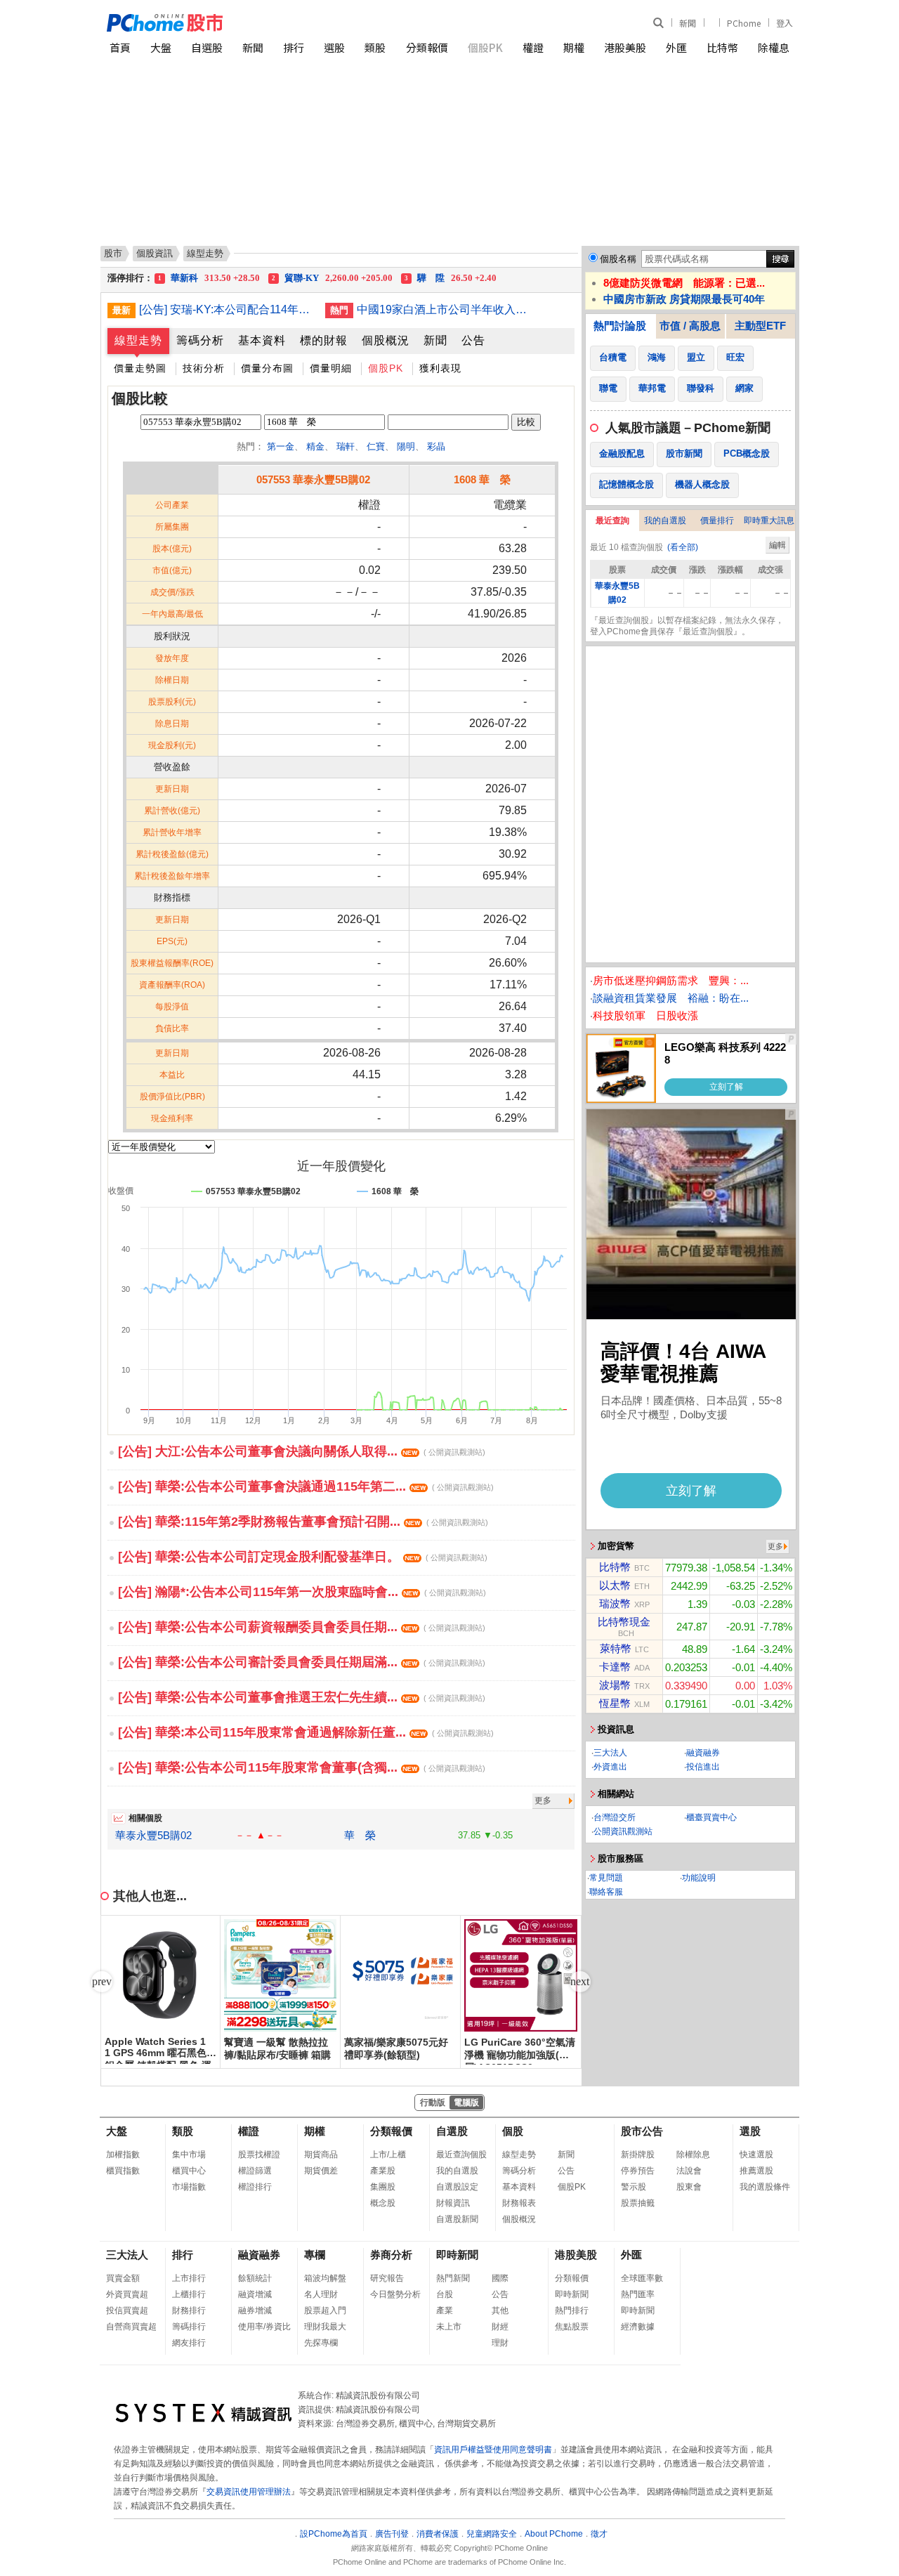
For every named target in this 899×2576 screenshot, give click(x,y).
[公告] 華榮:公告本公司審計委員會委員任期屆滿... (302, 1662)
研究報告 (387, 2278)
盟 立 (209, 278)
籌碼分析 (200, 340)
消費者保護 (438, 2534)
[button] (580, 1982)
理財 (500, 2343)
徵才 (599, 2534)
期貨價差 (321, 2171)
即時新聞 (457, 2255)
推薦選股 (756, 2171)
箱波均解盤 (325, 2278)
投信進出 (703, 1767)
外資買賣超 (127, 2294)
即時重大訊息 (769, 521)
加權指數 (123, 2155)
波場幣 (615, 1685)
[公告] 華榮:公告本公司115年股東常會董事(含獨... (302, 1767)
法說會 (689, 2171)
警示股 (634, 2187)
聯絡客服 (606, 1892)
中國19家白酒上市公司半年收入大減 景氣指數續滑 (445, 309)
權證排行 (255, 2187)
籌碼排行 (189, 2327)
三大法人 (610, 1753)
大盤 (161, 47)
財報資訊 (453, 2203)
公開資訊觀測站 (623, 1831)
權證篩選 (255, 2171)
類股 (375, 47)
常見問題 (606, 1878)
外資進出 (610, 1767)
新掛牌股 (638, 2155)
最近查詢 (612, 521)
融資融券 (703, 1753)
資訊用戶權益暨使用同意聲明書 (493, 2450)
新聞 (688, 23)
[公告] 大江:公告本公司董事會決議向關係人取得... (302, 1451)
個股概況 (386, 340)
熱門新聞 (453, 2278)
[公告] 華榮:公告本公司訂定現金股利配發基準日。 (303, 1557)
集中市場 (189, 2155)
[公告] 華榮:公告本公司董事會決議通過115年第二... (306, 1486)
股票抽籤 (638, 2203)
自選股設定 (457, 2187)
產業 (445, 2310)
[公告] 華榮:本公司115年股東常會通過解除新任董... (306, 1732)
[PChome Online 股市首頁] (278, 23)
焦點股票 (572, 2327)
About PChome (554, 2534)
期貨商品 (321, 2155)
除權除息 (693, 2155)
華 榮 (360, 1835)
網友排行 (189, 2343)
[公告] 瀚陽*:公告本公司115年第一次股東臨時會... (302, 1592)
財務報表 (519, 2203)
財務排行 (189, 2310)
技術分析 (204, 368)
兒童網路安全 (492, 2534)
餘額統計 (255, 2278)
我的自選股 (665, 521)
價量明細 (331, 368)
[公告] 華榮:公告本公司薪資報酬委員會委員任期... (302, 1627)
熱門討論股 (620, 326)
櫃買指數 (123, 2171)
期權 (574, 47)
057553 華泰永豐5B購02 (313, 479)
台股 (445, 2294)
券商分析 (391, 2255)
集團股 (383, 2187)
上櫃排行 (189, 2294)
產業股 (383, 2171)
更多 (543, 1800)
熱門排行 (572, 2310)
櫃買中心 (189, 2171)
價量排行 (717, 521)
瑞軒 (346, 446)
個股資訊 (155, 253)
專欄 (315, 2255)
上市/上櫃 (388, 2155)
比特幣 (722, 47)
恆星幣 (615, 1703)
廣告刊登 (392, 2534)
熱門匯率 (638, 2294)
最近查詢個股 (461, 2155)
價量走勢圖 (140, 368)
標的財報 (324, 340)
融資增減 (255, 2294)
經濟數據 (638, 2327)
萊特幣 (616, 1648)
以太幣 (615, 1585)
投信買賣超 (127, 2310)
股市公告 (642, 2131)
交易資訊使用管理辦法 (249, 2492)
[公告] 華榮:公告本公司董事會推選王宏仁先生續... (302, 1697)
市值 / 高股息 (690, 326)
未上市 (449, 2327)
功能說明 (699, 1878)
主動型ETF (760, 326)
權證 (533, 47)
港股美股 (625, 47)
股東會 (689, 2187)
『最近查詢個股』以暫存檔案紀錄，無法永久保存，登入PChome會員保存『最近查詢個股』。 (687, 626)
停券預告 (638, 2171)
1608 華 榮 (482, 479)
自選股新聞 (457, 2219)
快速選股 (756, 2155)
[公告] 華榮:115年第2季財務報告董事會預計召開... (303, 1522)
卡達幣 (615, 1667)
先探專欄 (321, 2343)
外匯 (676, 47)
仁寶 (376, 446)
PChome (744, 23)
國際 (500, 2278)
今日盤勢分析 (395, 2294)
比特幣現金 (624, 1622)
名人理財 (321, 2294)
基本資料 (262, 340)
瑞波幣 (615, 1603)
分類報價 (427, 47)
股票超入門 (325, 2310)
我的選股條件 (765, 2187)
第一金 (281, 446)
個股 (513, 2131)
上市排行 (189, 2278)
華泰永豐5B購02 (153, 1835)
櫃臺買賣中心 (711, 1817)
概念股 (383, 2203)
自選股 (207, 47)
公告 (473, 340)
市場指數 (189, 2187)
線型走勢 (138, 340)
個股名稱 (618, 259)
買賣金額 (123, 2278)
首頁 (120, 47)
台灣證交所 (615, 1817)
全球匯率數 (642, 2278)
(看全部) (683, 547)
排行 (294, 47)
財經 (500, 2327)
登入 (785, 23)
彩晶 (436, 446)
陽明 (406, 446)
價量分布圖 (267, 368)
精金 (315, 446)
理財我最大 (325, 2327)
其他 (500, 2310)
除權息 (774, 47)
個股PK (485, 47)
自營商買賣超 (131, 2327)
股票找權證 (259, 2155)
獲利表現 (440, 368)
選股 (334, 47)
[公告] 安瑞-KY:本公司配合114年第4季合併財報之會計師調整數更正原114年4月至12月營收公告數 (227, 309)
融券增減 (255, 2310)
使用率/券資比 (264, 2327)
